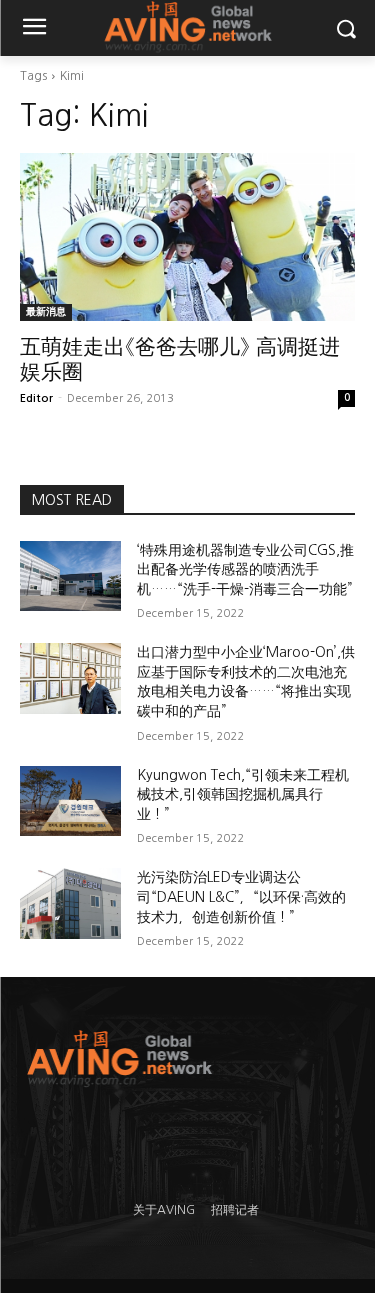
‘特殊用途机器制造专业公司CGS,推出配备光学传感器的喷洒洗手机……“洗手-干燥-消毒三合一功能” (245, 569)
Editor (36, 398)
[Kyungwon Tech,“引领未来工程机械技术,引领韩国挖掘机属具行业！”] (70, 801)
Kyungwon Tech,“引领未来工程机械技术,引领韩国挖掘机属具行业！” (243, 794)
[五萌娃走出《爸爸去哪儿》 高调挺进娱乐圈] (187, 237)
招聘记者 (235, 1210)
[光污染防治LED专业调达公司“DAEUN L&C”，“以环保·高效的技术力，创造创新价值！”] (70, 903)
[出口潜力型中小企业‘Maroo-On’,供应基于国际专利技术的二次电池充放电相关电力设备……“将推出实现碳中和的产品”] (70, 678)
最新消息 (46, 311)
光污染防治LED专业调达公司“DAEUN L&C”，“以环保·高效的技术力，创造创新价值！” (241, 896)
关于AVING (164, 1210)
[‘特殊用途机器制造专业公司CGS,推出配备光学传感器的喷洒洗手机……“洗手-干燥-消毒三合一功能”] (70, 576)
